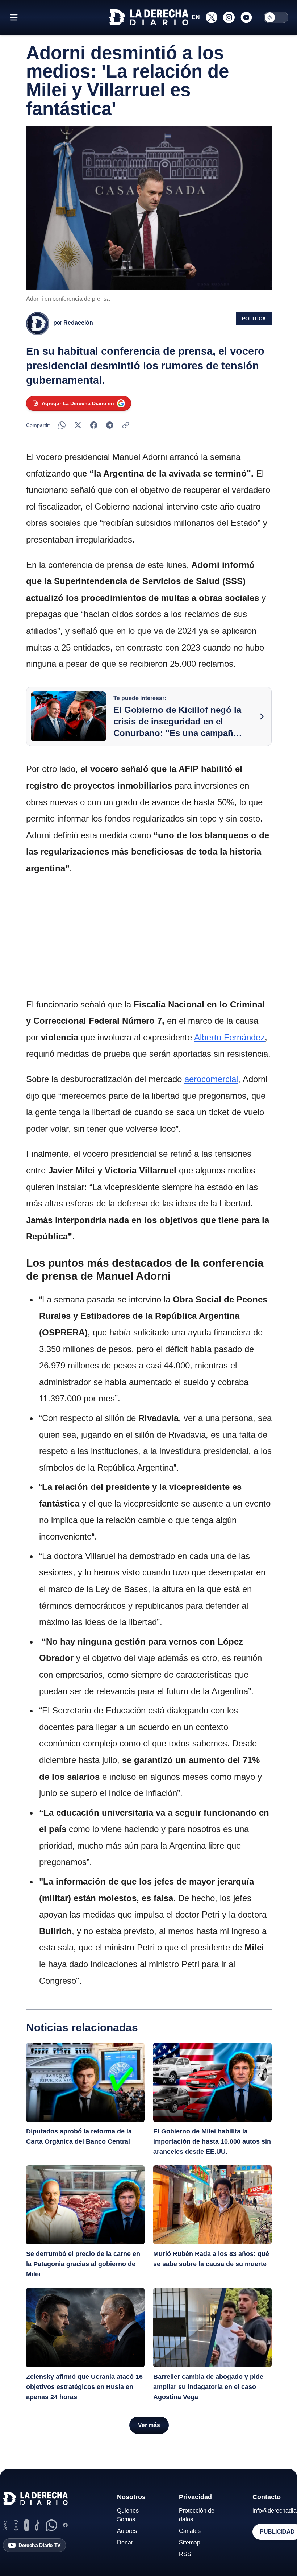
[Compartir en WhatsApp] (62, 425)
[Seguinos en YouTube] (246, 17)
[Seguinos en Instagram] (229, 17)
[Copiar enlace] (126, 425)
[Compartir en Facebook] (94, 425)
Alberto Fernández (229, 1037)
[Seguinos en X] (212, 17)
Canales (190, 2531)
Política (254, 319)
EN (196, 17)
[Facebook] (65, 2525)
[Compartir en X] (78, 425)
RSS (185, 2554)
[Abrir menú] (14, 17)
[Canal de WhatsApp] (51, 2525)
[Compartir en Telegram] (110, 425)
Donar (125, 2542)
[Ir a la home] (148, 17)
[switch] (276, 17)
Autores (127, 2531)
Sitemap (190, 2542)
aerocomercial (211, 1079)
